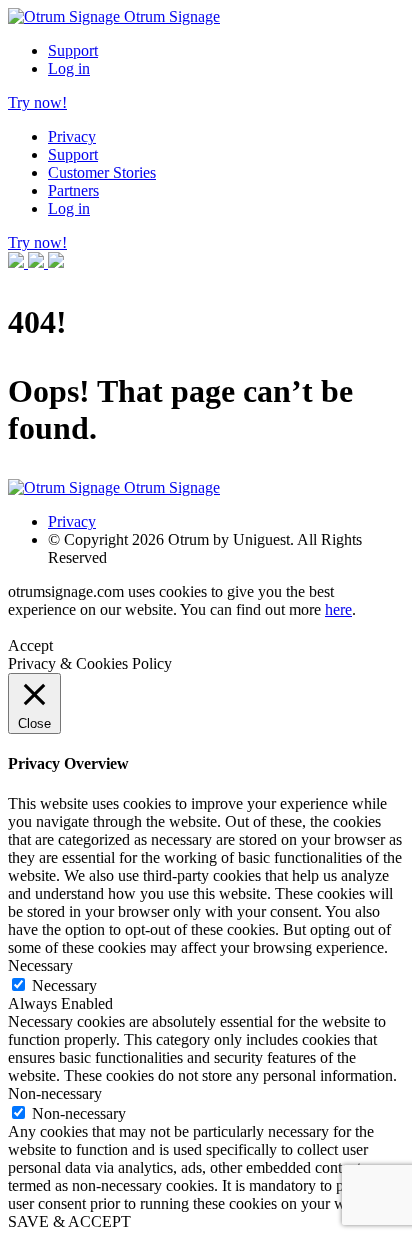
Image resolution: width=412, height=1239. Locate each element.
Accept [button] (30, 645)
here (338, 609)
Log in (69, 68)
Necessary (64, 985)
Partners (73, 190)
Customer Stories (102, 172)
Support (73, 50)
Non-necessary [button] (55, 1093)
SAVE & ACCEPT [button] (69, 1221)
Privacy (72, 136)
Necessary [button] (40, 965)
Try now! (37, 102)
